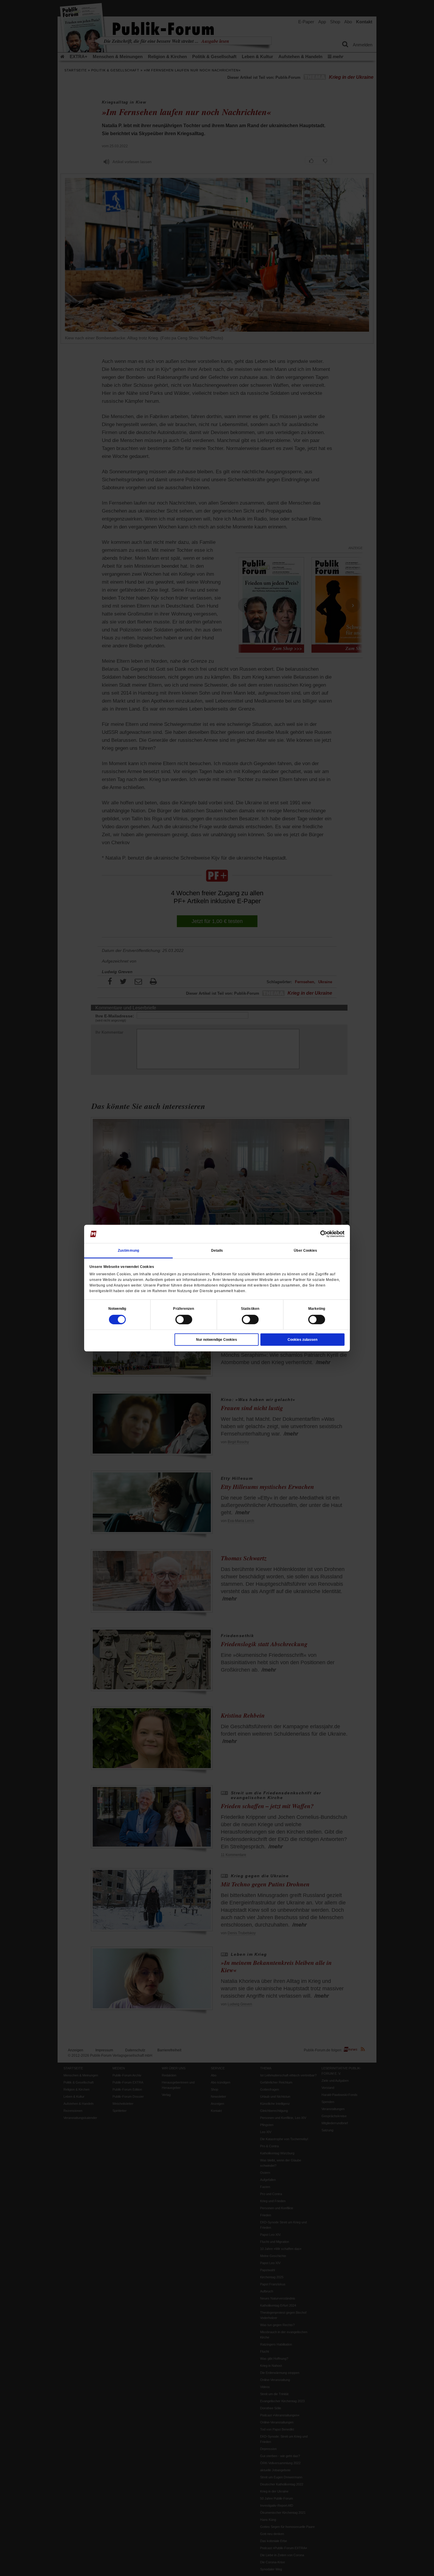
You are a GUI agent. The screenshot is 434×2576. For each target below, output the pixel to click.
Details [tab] (217, 1250)
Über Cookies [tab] (305, 1250)
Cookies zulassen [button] (302, 1339)
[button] (117, 1308)
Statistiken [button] (250, 1308)
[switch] (184, 1319)
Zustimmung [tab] (128, 1250)
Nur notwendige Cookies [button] (217, 1339)
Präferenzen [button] (183, 1308)
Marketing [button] (317, 1308)
